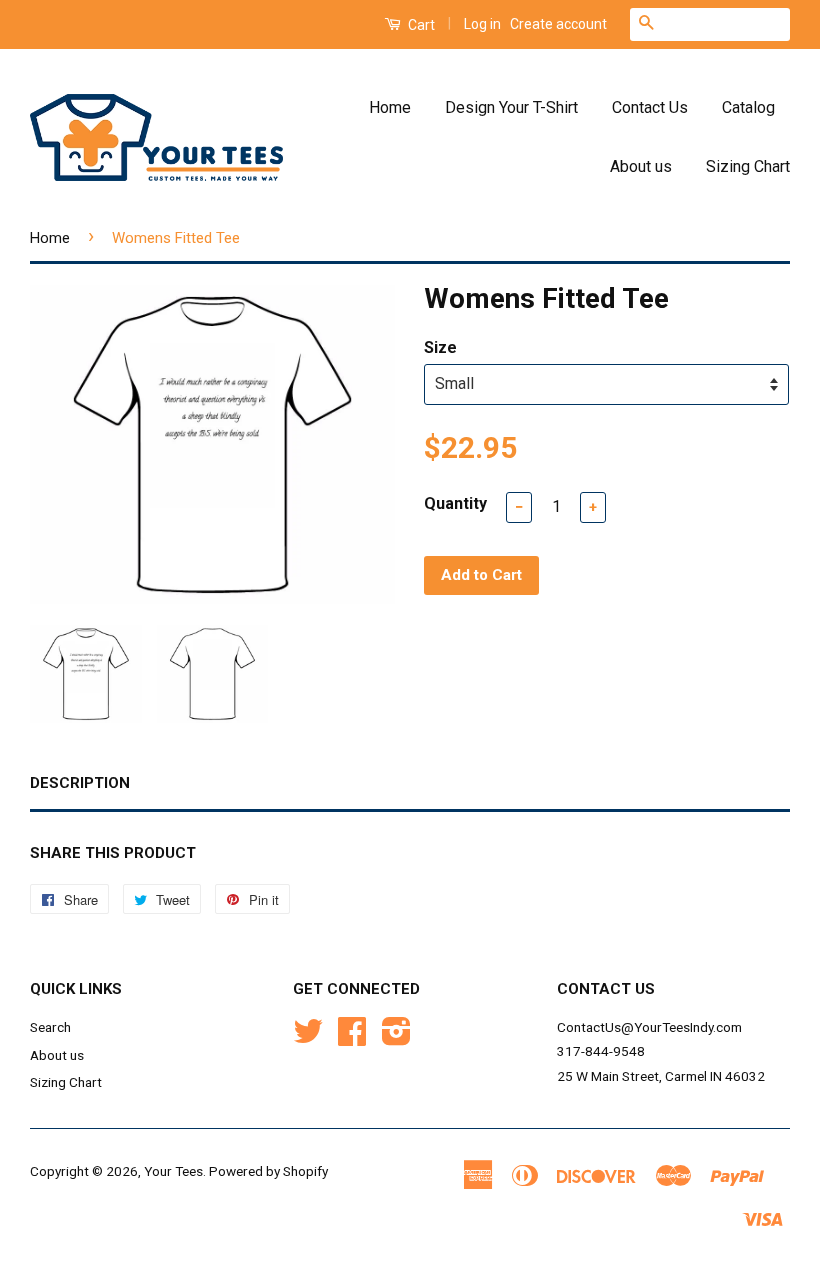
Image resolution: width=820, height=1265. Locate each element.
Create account (558, 24)
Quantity (455, 503)
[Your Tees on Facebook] (352, 1038)
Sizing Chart (748, 166)
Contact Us (650, 107)
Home (390, 107)
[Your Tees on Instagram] (396, 1038)
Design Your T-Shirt (511, 107)
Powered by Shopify (268, 1171)
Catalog (748, 107)
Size (440, 347)
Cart (420, 25)
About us (641, 166)
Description (80, 783)
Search (50, 1027)
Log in (482, 24)
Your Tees (173, 1171)
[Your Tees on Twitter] (308, 1038)
